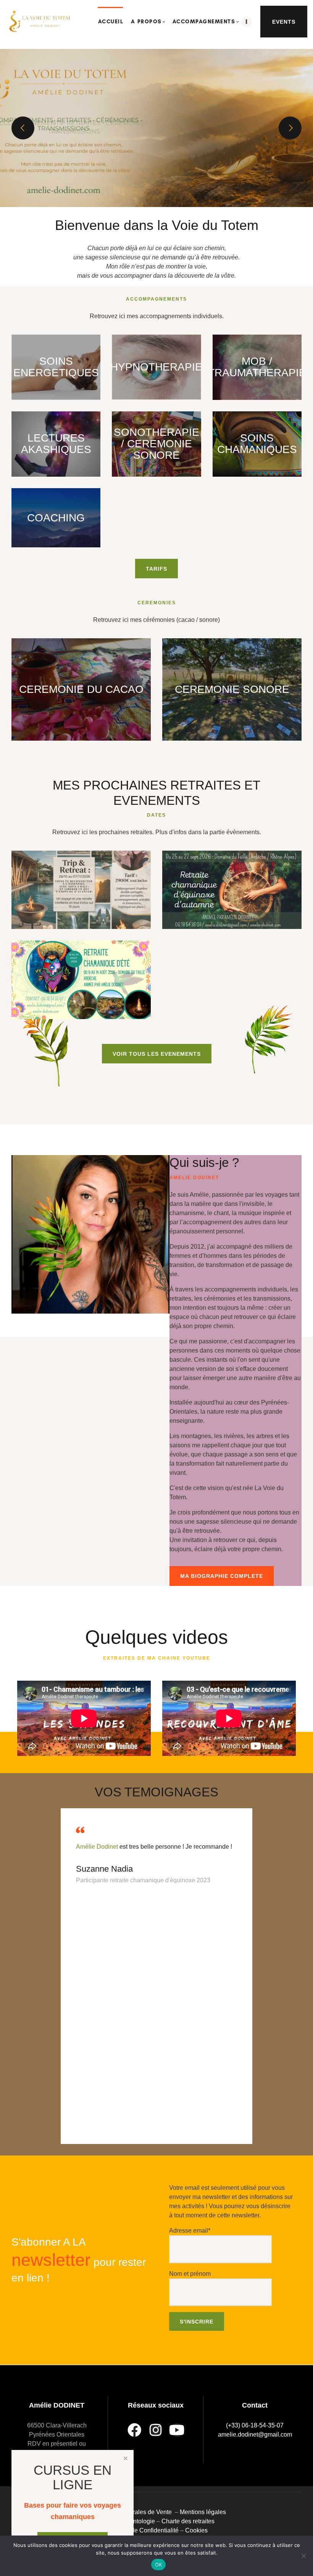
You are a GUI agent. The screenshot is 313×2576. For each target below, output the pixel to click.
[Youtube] (177, 2430)
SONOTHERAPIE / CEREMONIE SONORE (156, 444)
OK (159, 2565)
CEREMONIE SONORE (232, 689)
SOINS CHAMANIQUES (257, 444)
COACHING (56, 518)
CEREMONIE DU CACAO (81, 689)
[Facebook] (134, 2430)
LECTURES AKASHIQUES (56, 444)
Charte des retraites (189, 2521)
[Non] (303, 2556)
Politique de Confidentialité (142, 2530)
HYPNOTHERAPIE (156, 367)
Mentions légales (203, 2512)
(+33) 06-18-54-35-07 (255, 2425)
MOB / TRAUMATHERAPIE (257, 367)
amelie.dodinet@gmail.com (255, 2434)
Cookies (196, 2530)
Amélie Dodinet (98, 1847)
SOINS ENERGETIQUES (56, 367)
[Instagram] (156, 2430)
